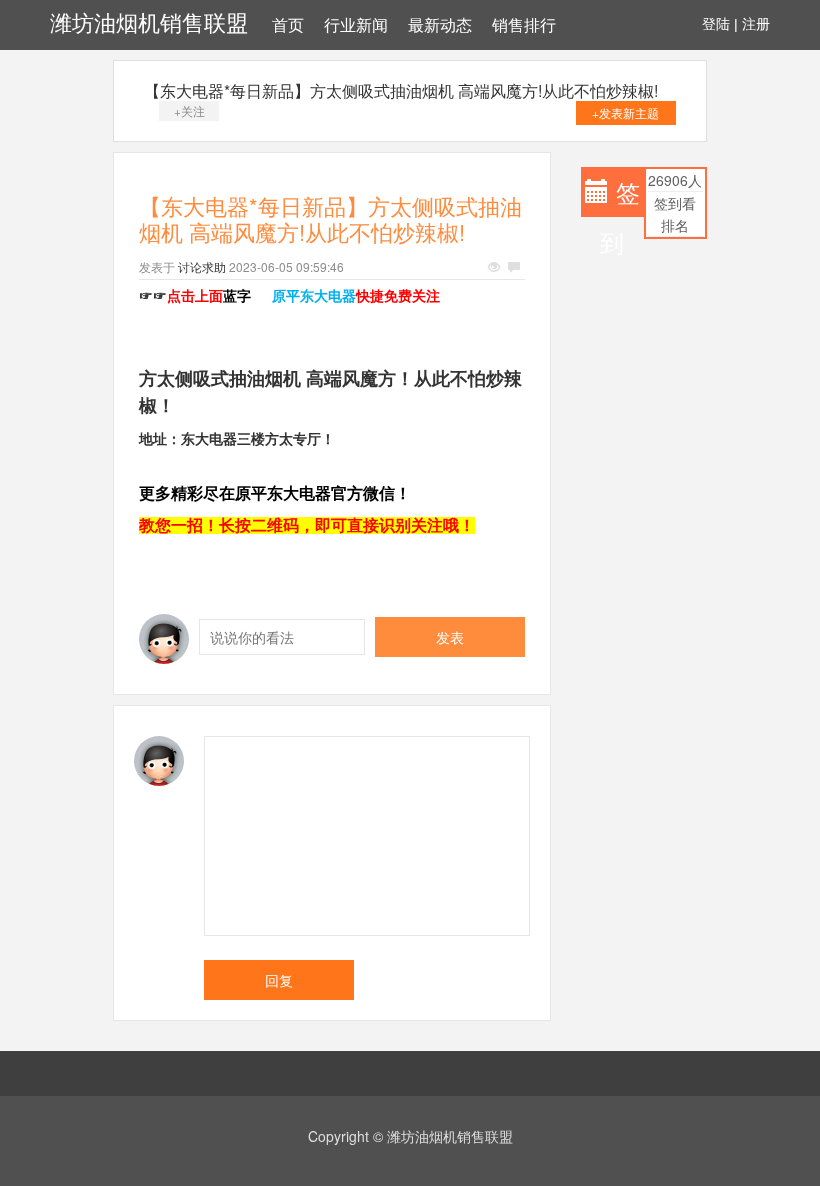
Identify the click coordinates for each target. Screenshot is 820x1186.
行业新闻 (356, 25)
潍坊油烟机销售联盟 (149, 23)
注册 (756, 24)
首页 (288, 25)
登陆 (716, 24)
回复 (279, 980)
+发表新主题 (625, 112)
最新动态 (440, 25)
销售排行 (524, 25)
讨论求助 (202, 266)
